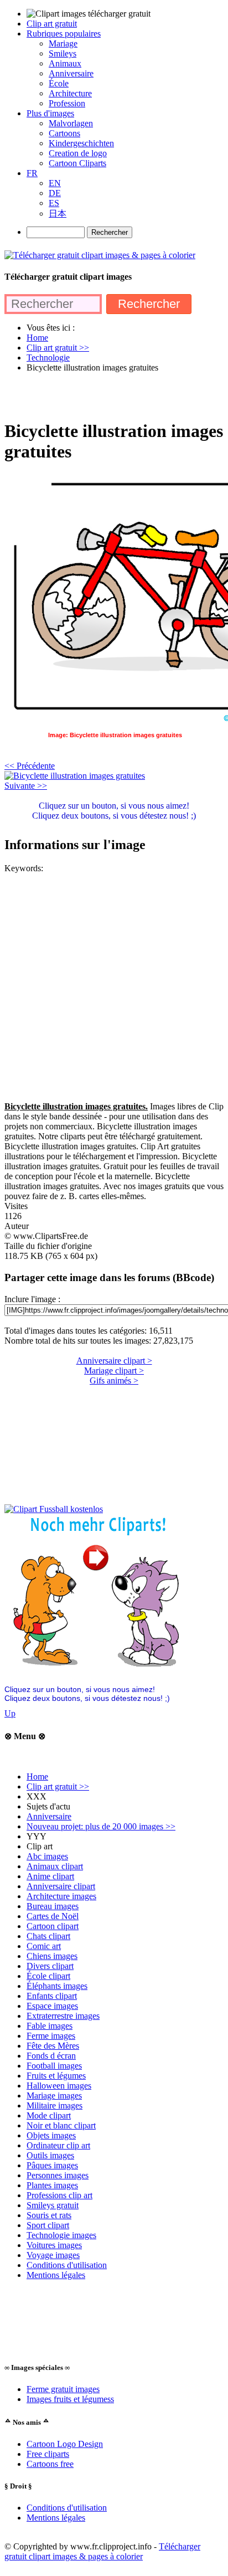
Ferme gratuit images (63, 2389)
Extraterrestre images (63, 2016)
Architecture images (61, 1896)
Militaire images (55, 2105)
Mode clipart (49, 2115)
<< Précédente (30, 766)
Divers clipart (50, 1966)
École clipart (48, 1976)
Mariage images (54, 2096)
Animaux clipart (55, 1866)
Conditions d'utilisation (67, 2265)
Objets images (51, 2135)
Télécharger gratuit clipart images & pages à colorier (102, 2551)
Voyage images (53, 2255)
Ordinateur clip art (58, 2145)
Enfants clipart (52, 1996)
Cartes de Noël (53, 1916)
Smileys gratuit (53, 2205)
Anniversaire (49, 1816)
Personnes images (58, 2175)
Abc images (47, 1856)
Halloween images (59, 2086)
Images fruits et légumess (70, 2399)
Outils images (50, 2155)
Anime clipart (50, 1876)
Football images (54, 2066)
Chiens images (52, 1956)
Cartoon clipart (53, 1926)
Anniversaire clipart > (114, 1361)
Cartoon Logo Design (65, 2444)
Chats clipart (48, 1936)
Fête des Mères (53, 2046)
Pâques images (52, 2165)
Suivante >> (26, 786)
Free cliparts (48, 2454)
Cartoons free (50, 2464)
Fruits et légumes (56, 2076)
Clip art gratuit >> (58, 1786)
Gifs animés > (114, 1380)
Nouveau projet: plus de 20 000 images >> (101, 1826)
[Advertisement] (114, 395)
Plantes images (52, 2185)
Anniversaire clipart (61, 1886)
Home (37, 1777)
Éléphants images (57, 1986)
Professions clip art (59, 2195)
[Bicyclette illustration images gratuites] (75, 776)
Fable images (50, 2026)
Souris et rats (49, 2215)
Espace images (52, 2006)
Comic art (44, 1946)
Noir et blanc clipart (61, 2125)
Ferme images (51, 2036)
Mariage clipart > (114, 1371)
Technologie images (61, 2235)
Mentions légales (56, 2275)
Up (10, 1713)
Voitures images (54, 2245)
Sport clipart (48, 2225)
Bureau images (53, 1906)
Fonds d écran (51, 2056)
